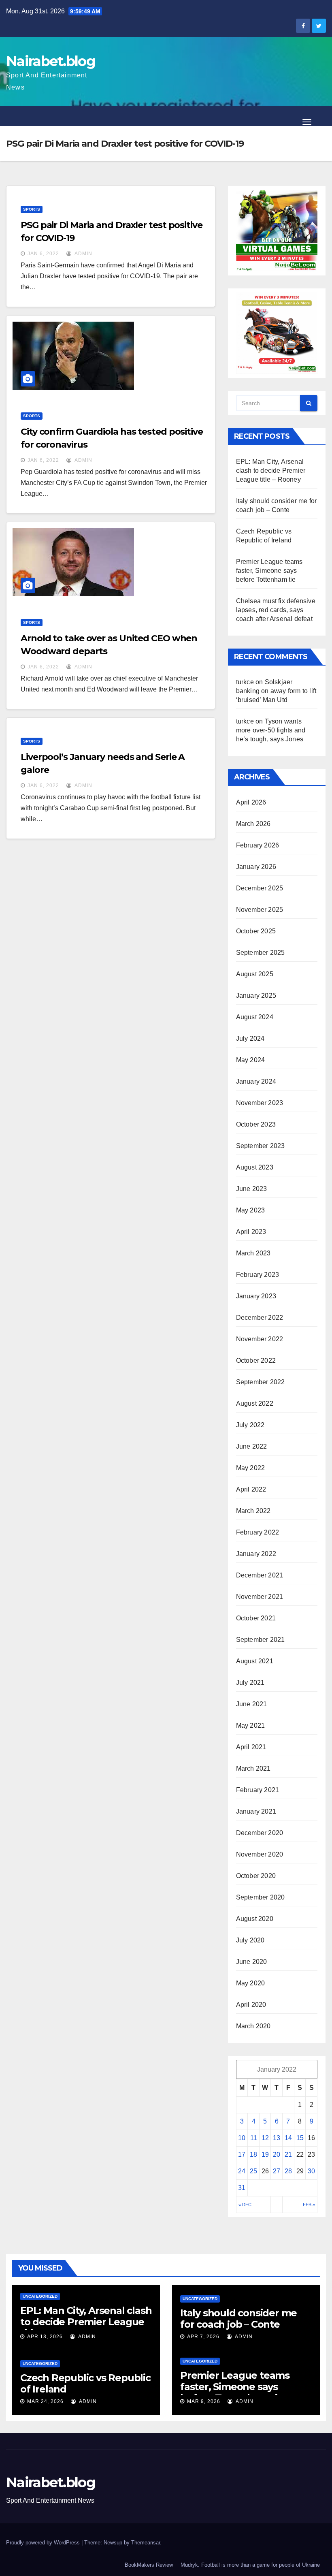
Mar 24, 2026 (45, 2401)
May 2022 (251, 1468)
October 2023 (256, 1124)
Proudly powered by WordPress (44, 2543)
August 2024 (255, 1017)
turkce (245, 682)
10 (242, 2138)
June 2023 (252, 1189)
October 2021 (256, 1618)
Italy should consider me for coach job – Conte (238, 2319)
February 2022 (258, 1532)
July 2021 (250, 1683)
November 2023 (260, 1103)
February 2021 (258, 1790)
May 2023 (251, 1210)
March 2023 (253, 1253)
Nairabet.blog (51, 61)
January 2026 (256, 867)
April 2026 (251, 802)
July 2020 (250, 1940)
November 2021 (260, 1597)
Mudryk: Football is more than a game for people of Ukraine (250, 2565)
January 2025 (256, 996)
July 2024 (250, 1038)
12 (265, 2138)
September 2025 (261, 953)
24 (242, 2171)
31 (242, 2188)
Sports (32, 209)
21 (288, 2154)
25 (253, 2171)
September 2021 (261, 1640)
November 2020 (260, 1854)
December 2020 (260, 1833)
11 (254, 2138)
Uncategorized (40, 2296)
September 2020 (261, 1897)
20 (277, 2154)
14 (288, 2138)
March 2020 (253, 2026)
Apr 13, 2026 (45, 2337)
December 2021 (260, 1575)
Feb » (309, 2205)
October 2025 (256, 931)
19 (265, 2154)
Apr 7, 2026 (203, 2337)
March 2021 (253, 1768)
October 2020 (256, 1876)
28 (288, 2171)
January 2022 (256, 1554)
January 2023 (256, 1296)
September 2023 (261, 1146)
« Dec (245, 2205)
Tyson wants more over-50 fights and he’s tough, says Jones (271, 730)
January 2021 (256, 1811)
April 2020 (251, 2005)
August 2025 (255, 974)
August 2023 (255, 1167)
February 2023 (258, 1275)
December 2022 (260, 1318)
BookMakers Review (149, 2565)
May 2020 (251, 1983)
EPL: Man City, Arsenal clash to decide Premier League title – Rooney (271, 471)
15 (300, 2138)
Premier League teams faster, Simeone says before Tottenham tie (269, 571)
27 (277, 2171)
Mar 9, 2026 (204, 2401)
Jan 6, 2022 (43, 254)
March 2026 (253, 824)
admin (83, 254)
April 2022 (251, 1489)
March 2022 (253, 1511)
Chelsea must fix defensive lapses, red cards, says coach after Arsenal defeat (276, 610)
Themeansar (146, 2543)
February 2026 (258, 845)
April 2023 (251, 1232)
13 (277, 2138)
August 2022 (255, 1403)
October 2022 (256, 1361)
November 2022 (260, 1339)
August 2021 (255, 1661)
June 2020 (252, 1962)
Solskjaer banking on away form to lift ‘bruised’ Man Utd (276, 691)
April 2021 (251, 1747)
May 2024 (251, 1060)
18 (253, 2154)
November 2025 (260, 910)
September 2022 (261, 1382)
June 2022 (252, 1446)
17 (242, 2154)
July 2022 (250, 1425)
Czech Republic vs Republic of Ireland (85, 2383)
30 (311, 2171)
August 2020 (255, 1919)
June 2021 (252, 1704)
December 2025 (260, 888)
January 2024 (256, 1081)
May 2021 (251, 1726)
